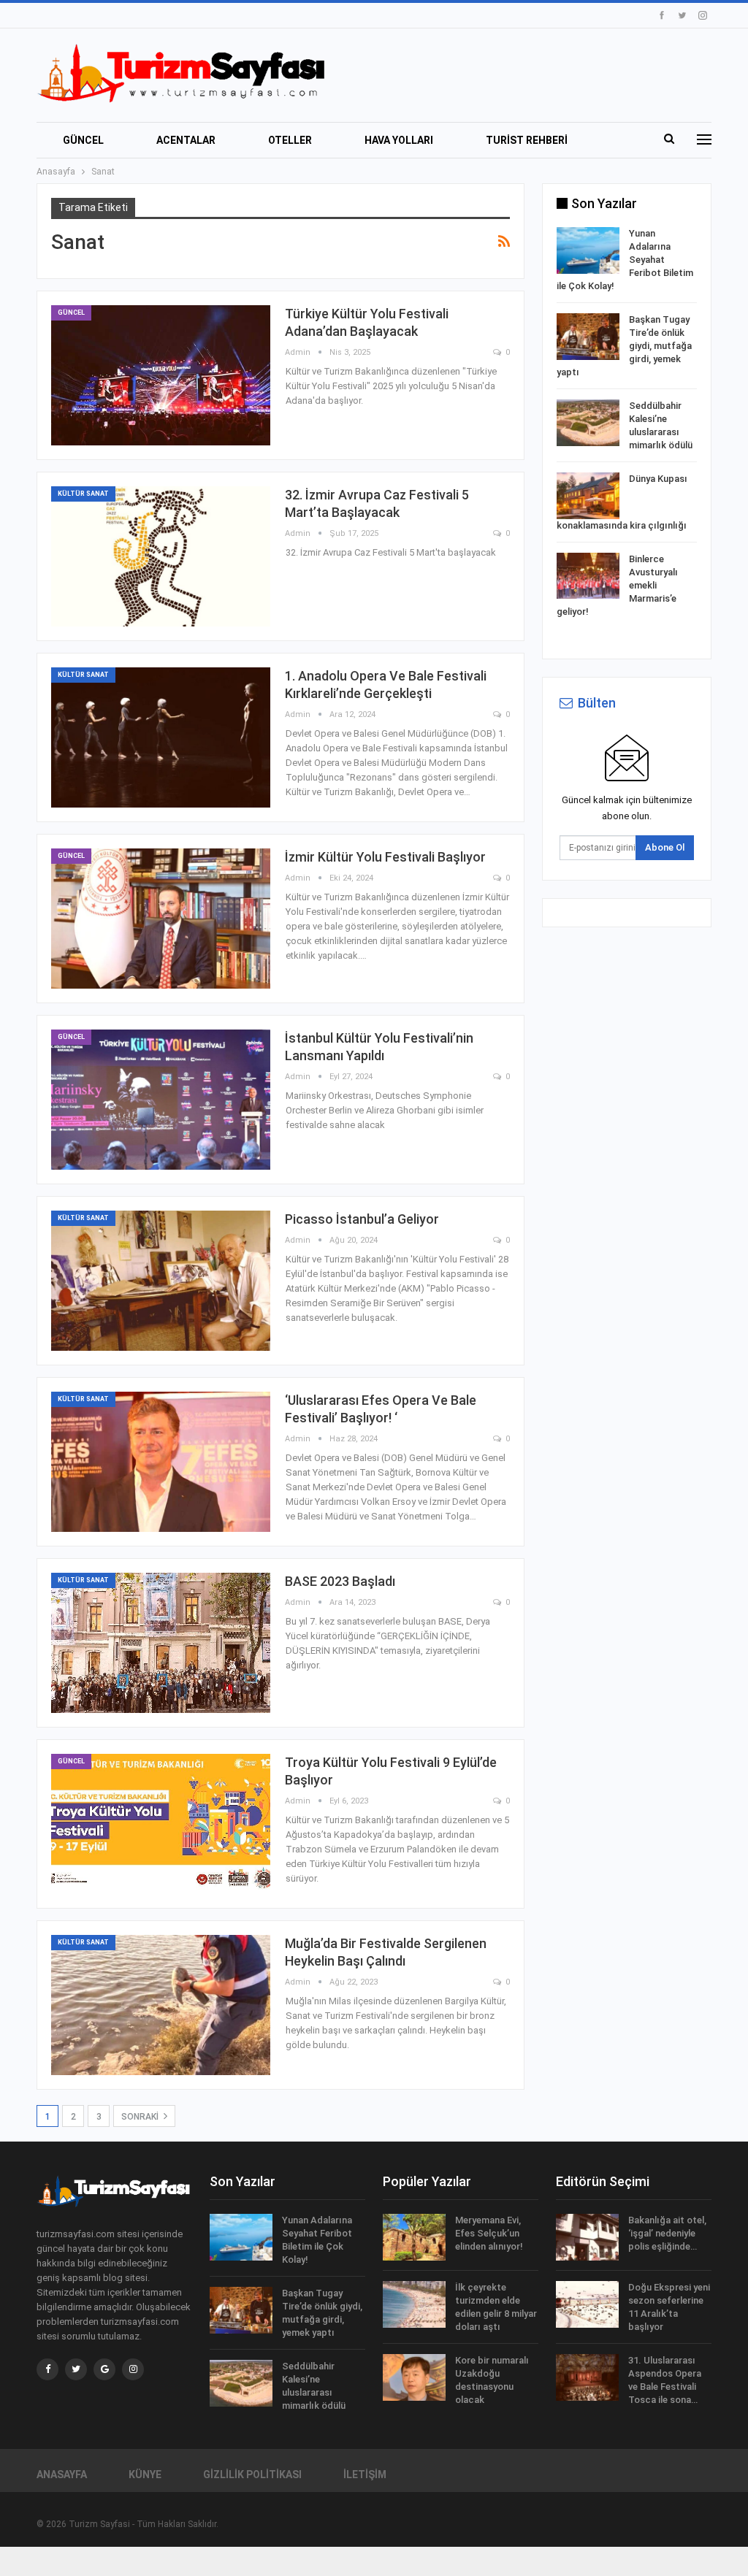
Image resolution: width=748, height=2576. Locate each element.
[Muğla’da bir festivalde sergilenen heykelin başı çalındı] (161, 2005)
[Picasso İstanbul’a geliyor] (161, 1281)
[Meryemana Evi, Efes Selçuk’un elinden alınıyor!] (414, 2237)
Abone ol (665, 847)
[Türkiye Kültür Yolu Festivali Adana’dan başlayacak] (161, 375)
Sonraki (141, 2117)
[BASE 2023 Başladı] (161, 1643)
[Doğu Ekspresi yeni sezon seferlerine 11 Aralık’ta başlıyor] (587, 2304)
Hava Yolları (399, 140)
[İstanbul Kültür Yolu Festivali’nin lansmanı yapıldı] (161, 1100)
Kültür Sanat (83, 494)
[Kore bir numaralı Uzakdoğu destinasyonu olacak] (414, 2377)
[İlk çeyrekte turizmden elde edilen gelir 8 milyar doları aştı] (414, 2304)
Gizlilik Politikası (252, 2475)
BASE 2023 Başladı (340, 1581)
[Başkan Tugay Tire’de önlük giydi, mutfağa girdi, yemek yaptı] (588, 337)
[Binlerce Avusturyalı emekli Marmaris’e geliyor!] (588, 576)
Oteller (290, 140)
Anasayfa (62, 2475)
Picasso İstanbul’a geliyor (362, 1219)
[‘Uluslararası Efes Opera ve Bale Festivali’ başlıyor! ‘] (161, 1462)
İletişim (365, 2475)
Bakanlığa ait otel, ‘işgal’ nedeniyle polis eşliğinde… (667, 2233)
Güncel (83, 140)
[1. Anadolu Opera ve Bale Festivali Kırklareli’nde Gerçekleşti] (161, 737)
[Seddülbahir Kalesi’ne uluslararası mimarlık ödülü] (588, 423)
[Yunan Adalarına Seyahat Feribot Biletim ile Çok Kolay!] (588, 250)
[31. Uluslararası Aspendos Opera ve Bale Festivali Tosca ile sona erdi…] (587, 2377)
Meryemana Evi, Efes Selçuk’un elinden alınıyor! (489, 2233)
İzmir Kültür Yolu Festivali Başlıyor (385, 857)
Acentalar (186, 140)
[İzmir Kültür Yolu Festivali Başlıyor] (161, 919)
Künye (145, 2475)
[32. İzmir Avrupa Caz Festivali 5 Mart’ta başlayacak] (161, 556)
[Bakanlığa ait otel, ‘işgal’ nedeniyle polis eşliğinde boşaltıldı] (587, 2237)
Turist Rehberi (527, 140)
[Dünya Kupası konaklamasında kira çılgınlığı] (588, 496)
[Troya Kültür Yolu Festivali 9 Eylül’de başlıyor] (161, 1824)
